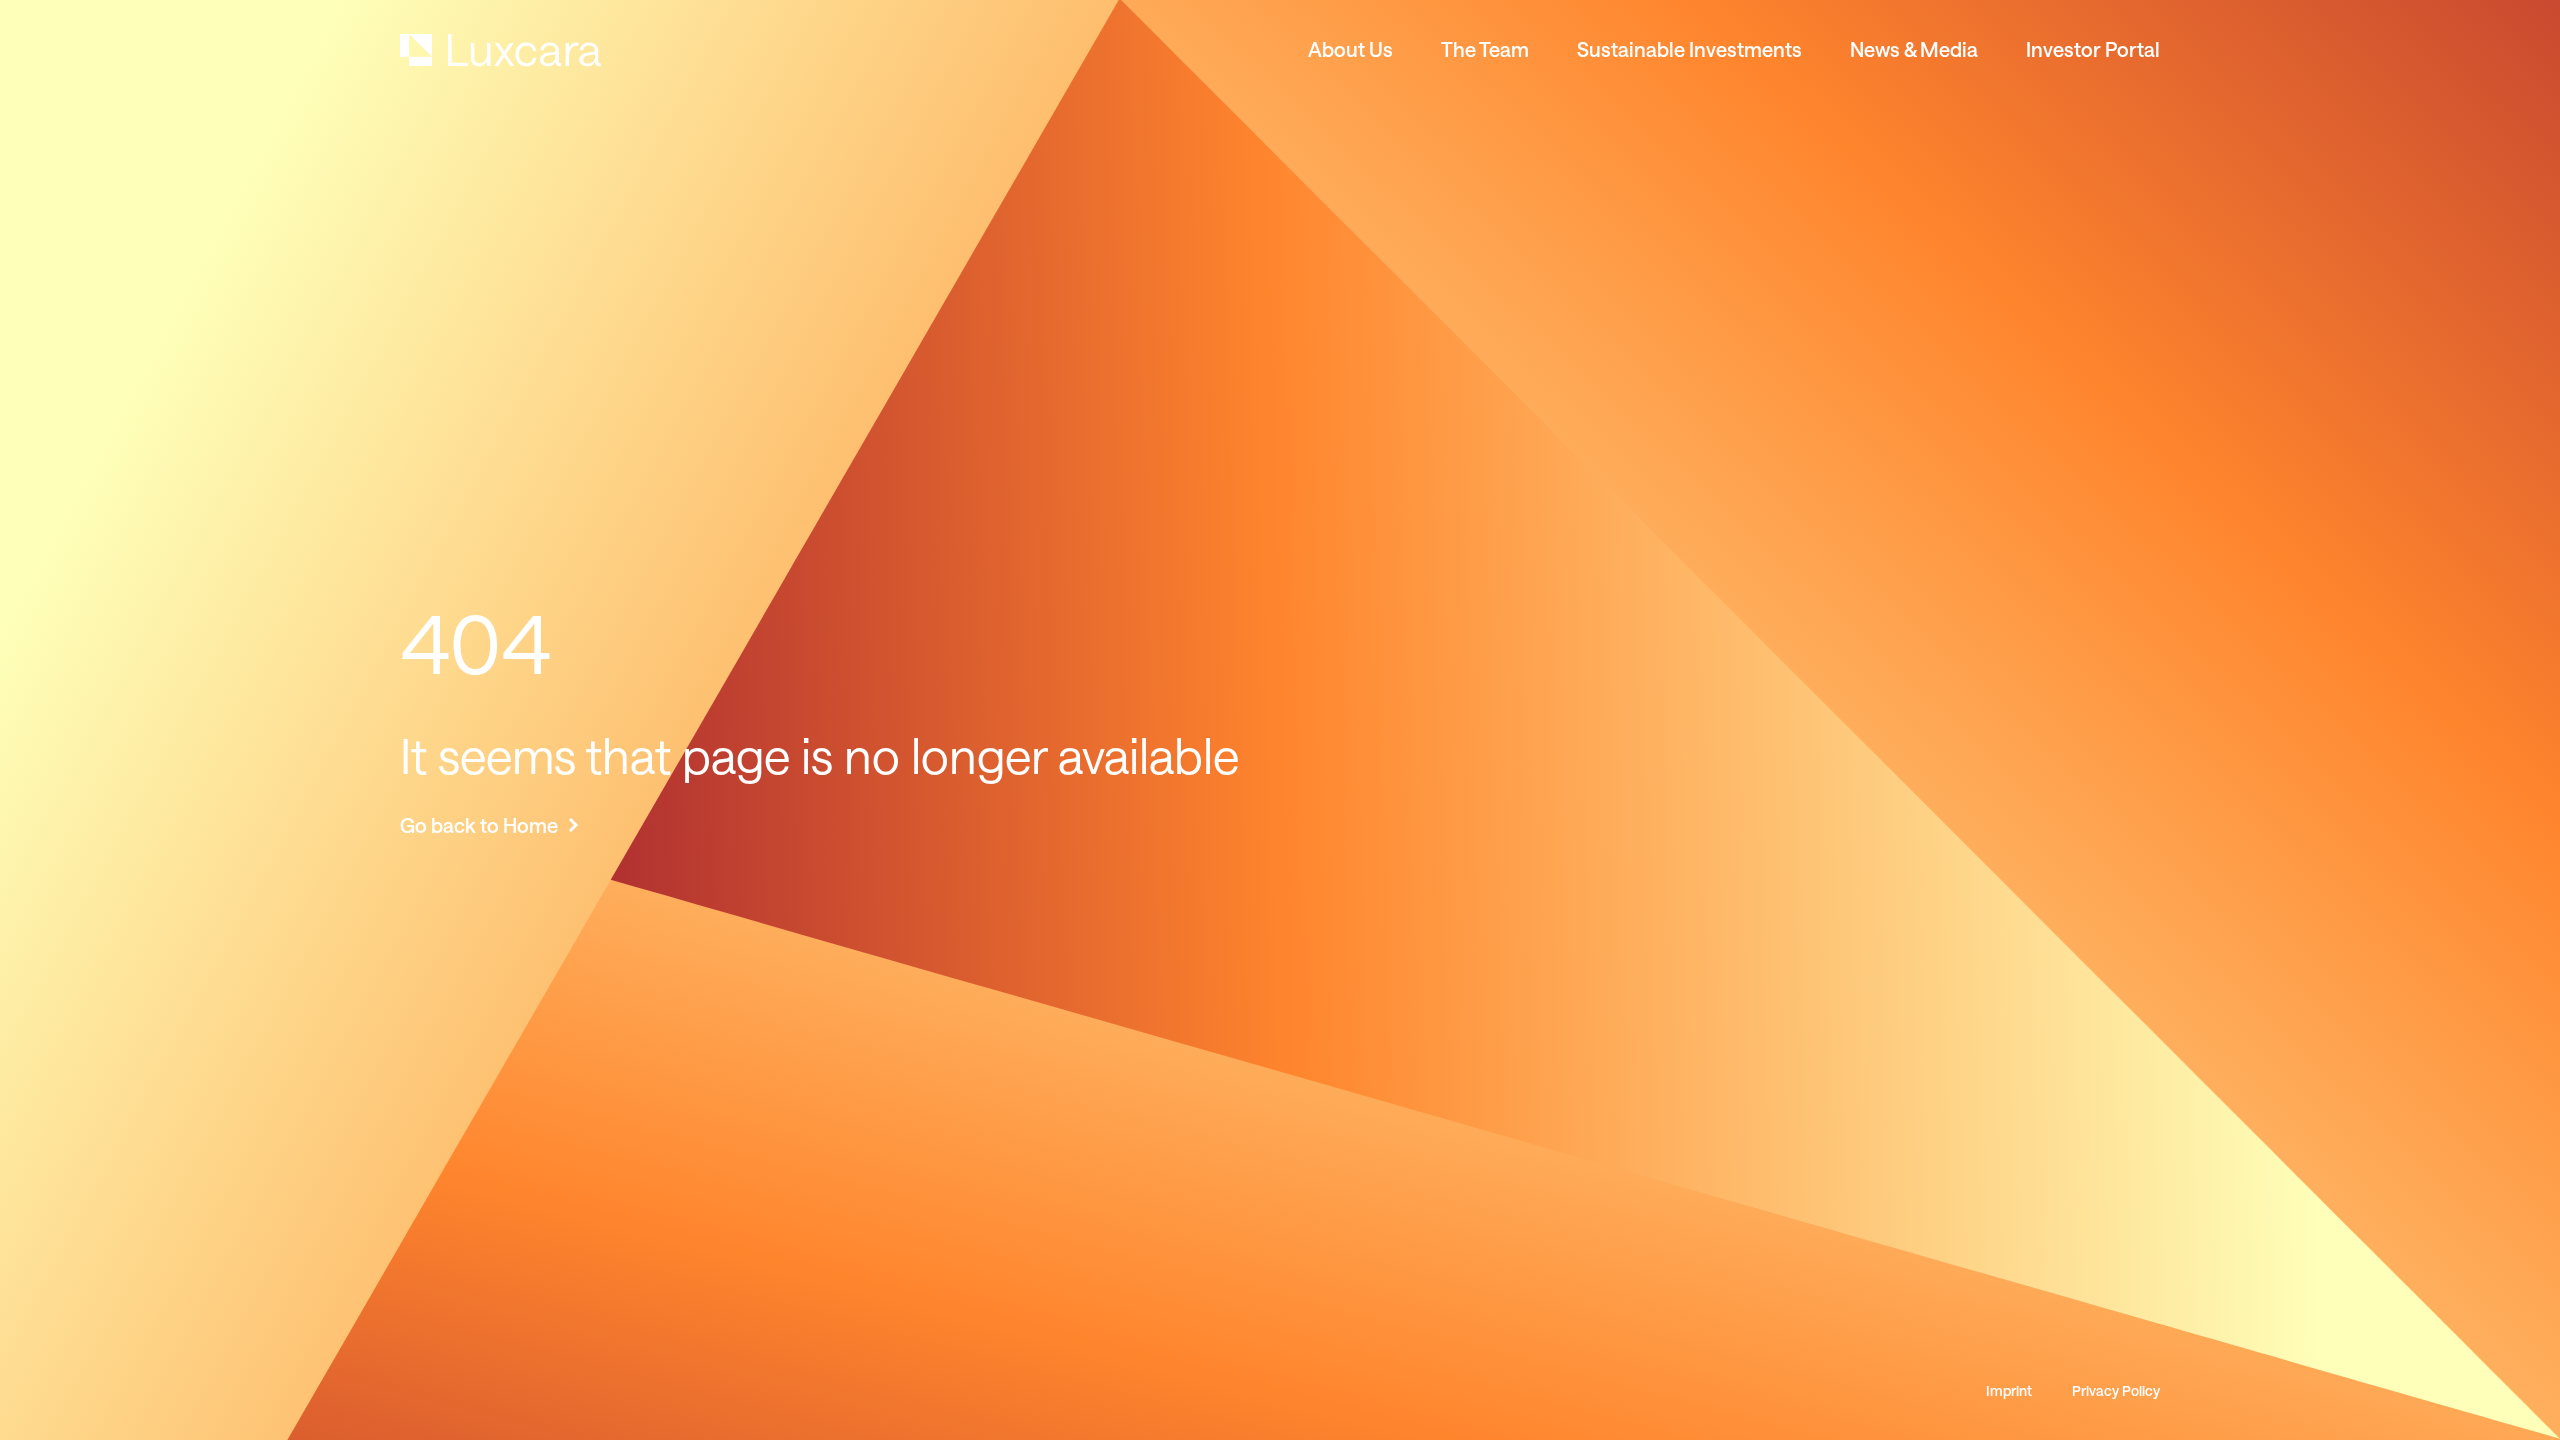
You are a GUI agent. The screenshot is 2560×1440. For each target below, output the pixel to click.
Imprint (2009, 1391)
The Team (1485, 49)
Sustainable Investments (1689, 49)
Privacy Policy (2116, 1391)
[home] (500, 50)
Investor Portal (2093, 49)
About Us (1350, 49)
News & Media (1914, 49)
